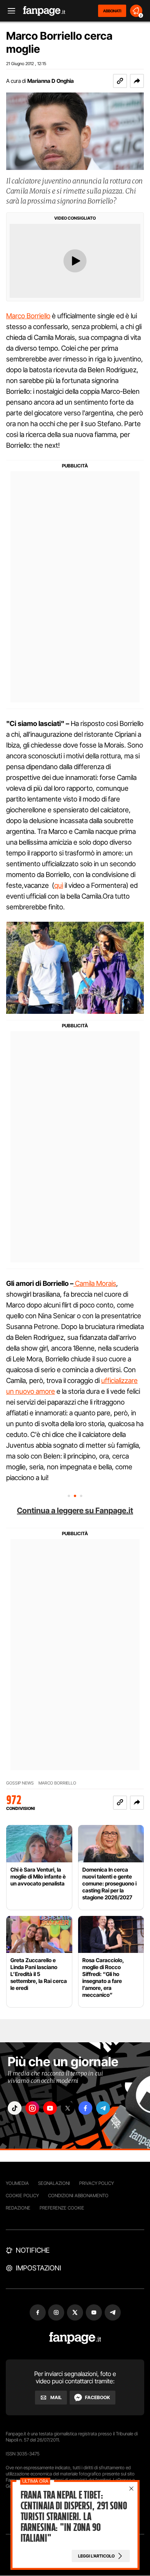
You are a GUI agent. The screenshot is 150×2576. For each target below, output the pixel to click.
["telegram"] (103, 2108)
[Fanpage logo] (44, 11)
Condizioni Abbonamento (78, 2195)
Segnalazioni (54, 2183)
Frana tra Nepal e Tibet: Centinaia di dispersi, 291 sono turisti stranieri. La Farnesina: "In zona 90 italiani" (74, 2517)
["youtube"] (50, 2108)
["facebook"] (85, 2108)
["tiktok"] (15, 2108)
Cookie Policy (22, 2195)
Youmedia (17, 2183)
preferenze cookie (62, 2208)
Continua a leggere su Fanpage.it (75, 1511)
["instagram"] (32, 2108)
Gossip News (20, 1783)
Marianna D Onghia (51, 81)
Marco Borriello (28, 316)
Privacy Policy (97, 2183)
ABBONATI (112, 11)
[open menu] (9, 11)
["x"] (68, 2108)
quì (59, 885)
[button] (137, 81)
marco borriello (57, 1783)
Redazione (18, 2208)
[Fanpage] (75, 2338)
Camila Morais (95, 1283)
